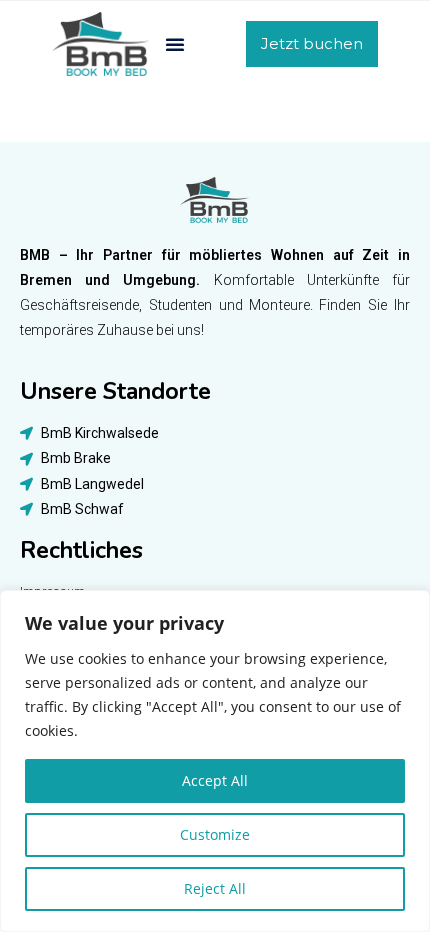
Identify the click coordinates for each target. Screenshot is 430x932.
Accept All (215, 780)
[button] (175, 44)
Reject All (215, 888)
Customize (215, 834)
